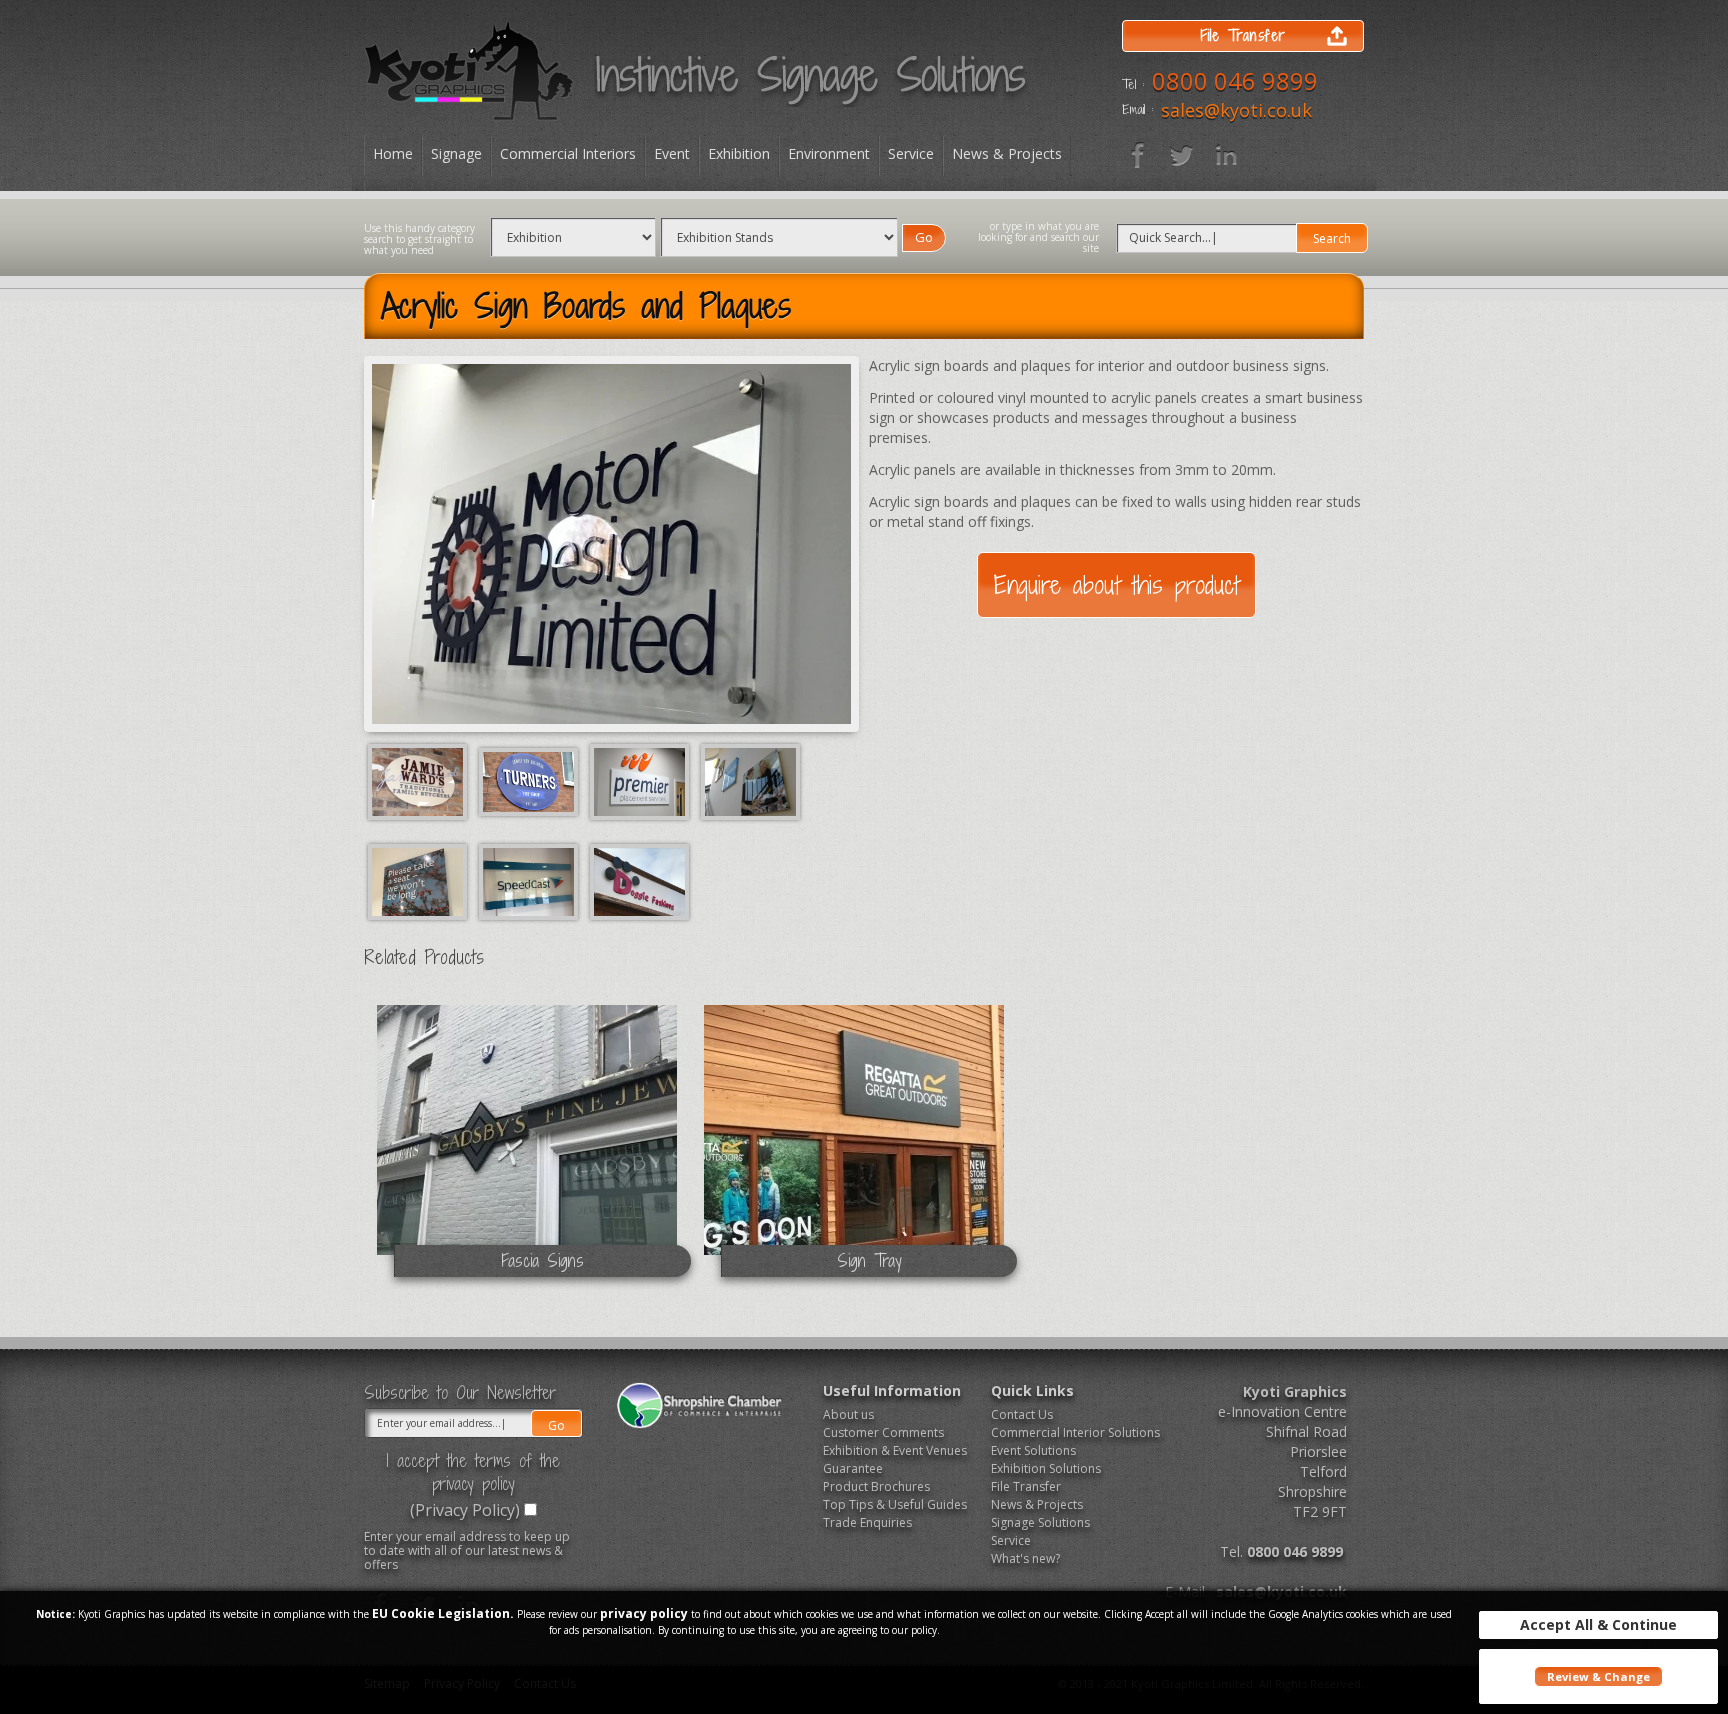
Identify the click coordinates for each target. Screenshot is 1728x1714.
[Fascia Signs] (527, 1148)
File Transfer (1026, 1486)
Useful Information (892, 1390)
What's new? (1025, 1558)
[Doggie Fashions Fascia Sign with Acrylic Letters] (639, 880)
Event (672, 153)
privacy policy (644, 1613)
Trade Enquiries (867, 1522)
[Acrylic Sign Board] (641, 780)
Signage (456, 153)
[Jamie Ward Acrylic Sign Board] (419, 780)
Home (393, 153)
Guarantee (853, 1468)
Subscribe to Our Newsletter (460, 1393)
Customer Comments (883, 1432)
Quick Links (1032, 1390)
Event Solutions (1033, 1450)
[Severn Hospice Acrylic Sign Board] (419, 880)
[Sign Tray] (854, 1148)
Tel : (1133, 85)
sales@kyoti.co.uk (1236, 110)
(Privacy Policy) (465, 1510)
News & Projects (1007, 153)
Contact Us (1022, 1414)
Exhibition (739, 153)
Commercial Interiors (568, 153)
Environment (829, 153)
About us (848, 1414)
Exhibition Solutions (1046, 1468)
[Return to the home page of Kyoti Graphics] (469, 70)
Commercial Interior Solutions (1068, 1432)
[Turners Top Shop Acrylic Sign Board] (530, 780)
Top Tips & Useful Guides (895, 1504)
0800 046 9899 (1235, 80)
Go (924, 237)
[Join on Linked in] (1226, 155)
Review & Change (1598, 1676)
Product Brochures (876, 1486)
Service (911, 153)
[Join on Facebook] (1138, 155)
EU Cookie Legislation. (443, 1613)
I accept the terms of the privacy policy (473, 1472)
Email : (1137, 110)
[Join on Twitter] (1182, 155)
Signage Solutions (1040, 1522)
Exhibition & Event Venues (895, 1450)
